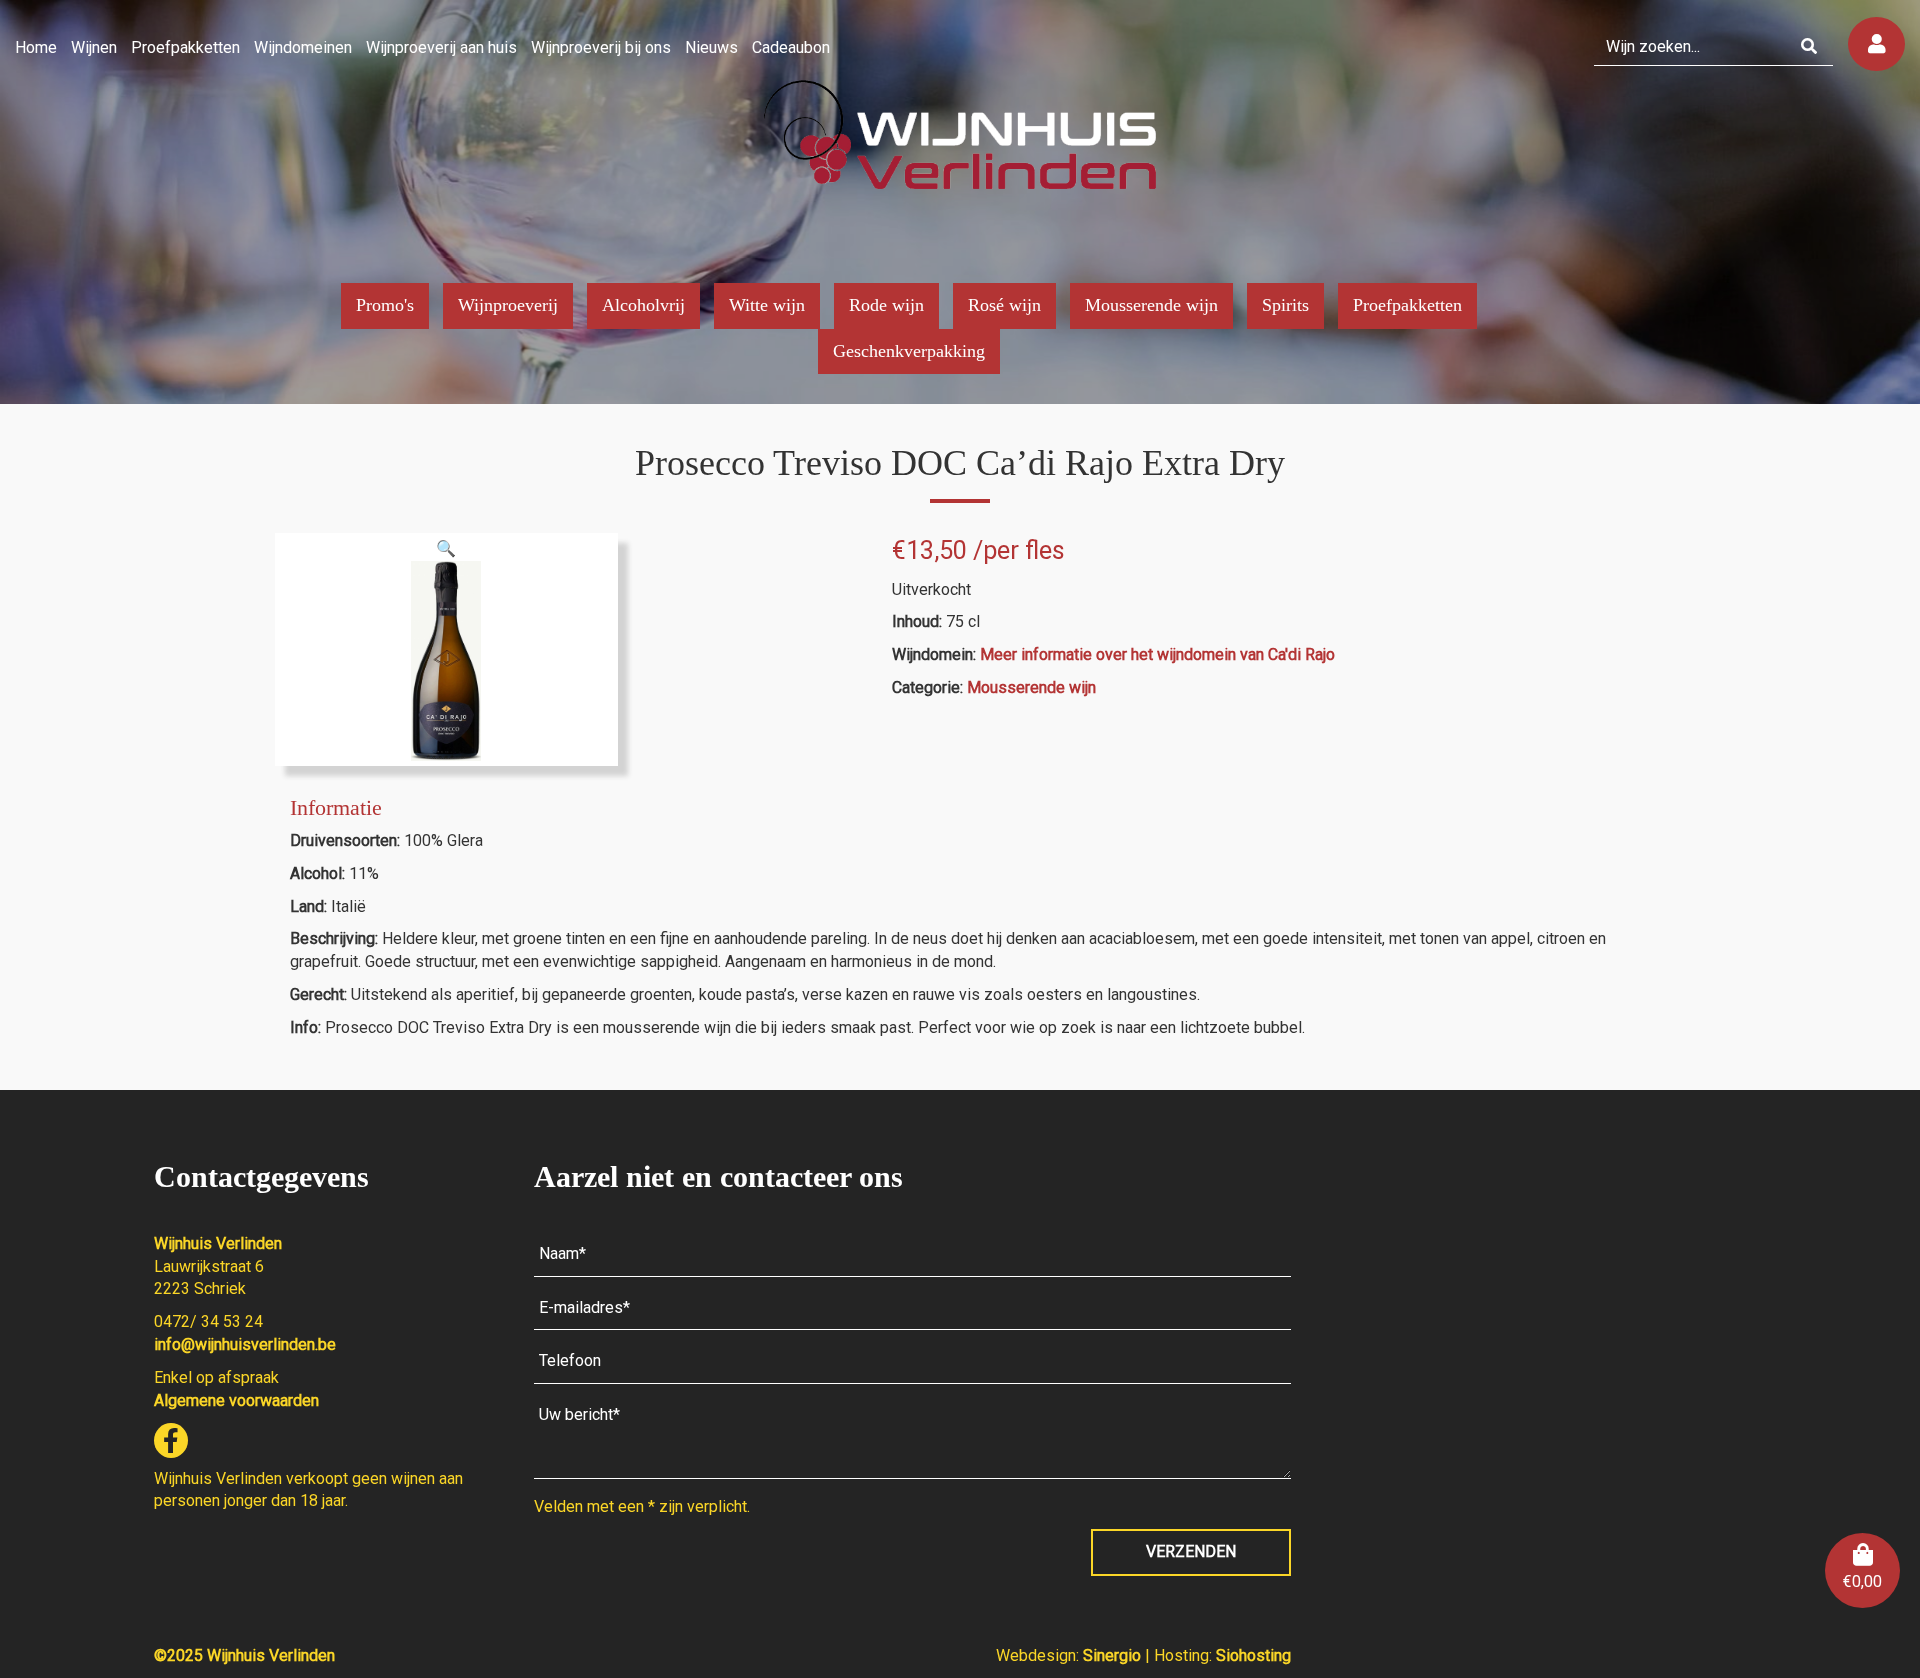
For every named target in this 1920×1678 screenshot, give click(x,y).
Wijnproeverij (508, 305)
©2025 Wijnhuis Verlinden (244, 1655)
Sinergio (1114, 1655)
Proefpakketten (1407, 305)
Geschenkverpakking (909, 351)
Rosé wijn (1004, 305)
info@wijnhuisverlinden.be (245, 1344)
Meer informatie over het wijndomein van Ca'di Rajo (1157, 654)
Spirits (1285, 305)
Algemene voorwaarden (236, 1400)
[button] (446, 548)
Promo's (385, 305)
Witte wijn (767, 305)
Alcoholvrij (643, 305)
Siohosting (1253, 1655)
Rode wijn (886, 305)
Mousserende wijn (1151, 305)
